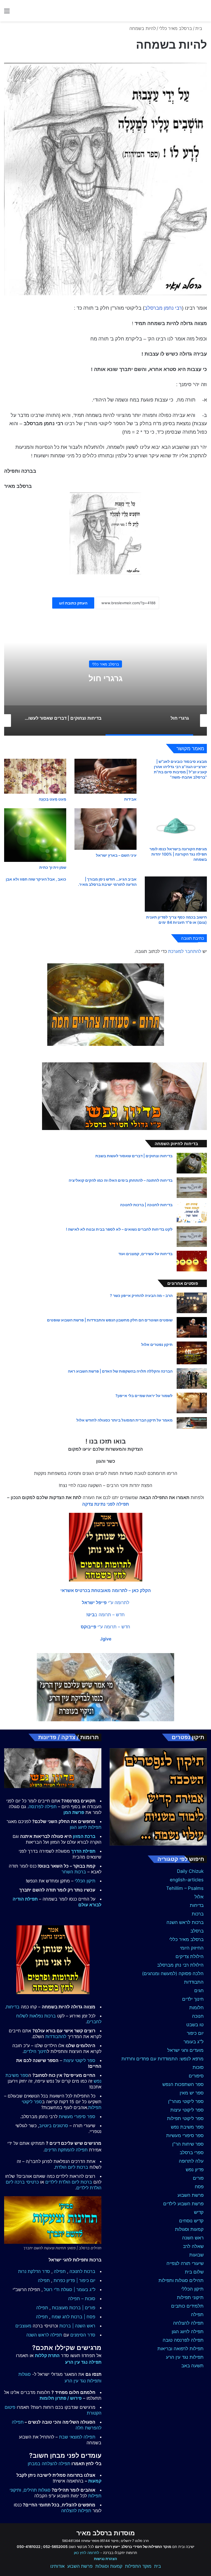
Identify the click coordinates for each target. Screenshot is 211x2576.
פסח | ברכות (83, 2317)
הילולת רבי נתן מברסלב (180, 1965)
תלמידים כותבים (187, 2306)
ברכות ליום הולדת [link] (72, 2167)
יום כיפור (195, 2033)
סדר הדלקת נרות (34, 2271)
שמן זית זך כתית (53, 867)
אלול (199, 1897)
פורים (198, 2178)
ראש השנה (193, 2238)
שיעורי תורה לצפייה (185, 2263)
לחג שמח (61, 2317)
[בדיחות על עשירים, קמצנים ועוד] (192, 1261)
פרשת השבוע (191, 2195)
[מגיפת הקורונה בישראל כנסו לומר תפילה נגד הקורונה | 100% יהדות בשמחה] (176, 826)
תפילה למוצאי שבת (77, 2437)
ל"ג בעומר (194, 2042)
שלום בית (194, 2272)
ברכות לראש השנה (185, 1922)
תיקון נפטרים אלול (157, 1344)
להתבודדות (56, 2036)
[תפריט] (7, 13)
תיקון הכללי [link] (85, 1881)
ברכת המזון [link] (84, 1836)
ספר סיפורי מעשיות (185, 2135)
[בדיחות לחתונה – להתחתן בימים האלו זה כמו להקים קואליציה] (192, 1188)
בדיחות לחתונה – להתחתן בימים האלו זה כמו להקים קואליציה (121, 1180)
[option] (105, 681)
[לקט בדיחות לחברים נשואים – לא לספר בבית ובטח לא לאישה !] (192, 1237)
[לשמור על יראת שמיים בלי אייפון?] (192, 1403)
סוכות (198, 2067)
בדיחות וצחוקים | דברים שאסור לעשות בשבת (106, 678)
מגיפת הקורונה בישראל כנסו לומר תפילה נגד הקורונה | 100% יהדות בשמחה (178, 854)
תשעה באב (192, 2366)
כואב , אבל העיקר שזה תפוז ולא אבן (36, 879)
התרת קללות (47, 2355)
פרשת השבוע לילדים (183, 2204)
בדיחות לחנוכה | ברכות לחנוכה (146, 1205)
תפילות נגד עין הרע (185, 2357)
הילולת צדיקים (190, 1956)
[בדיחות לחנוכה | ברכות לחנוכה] (192, 1212)
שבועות (196, 2255)
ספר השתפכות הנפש (183, 2084)
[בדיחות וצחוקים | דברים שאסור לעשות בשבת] (192, 1163)
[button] (106, 1590)
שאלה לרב (193, 2246)
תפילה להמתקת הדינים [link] (66, 2150)
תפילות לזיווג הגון (86, 1827)
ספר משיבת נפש (187, 2127)
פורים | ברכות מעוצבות (74, 2308)
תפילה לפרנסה (43, 1807)
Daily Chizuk (190, 1871)
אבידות (130, 799)
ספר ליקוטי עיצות (187, 2110)
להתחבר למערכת (185, 951)
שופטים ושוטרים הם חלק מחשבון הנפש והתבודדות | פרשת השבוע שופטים (110, 1320)
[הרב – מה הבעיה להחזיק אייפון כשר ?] (192, 1303)
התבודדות (194, 1982)
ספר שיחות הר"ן (188, 2144)
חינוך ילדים (193, 1999)
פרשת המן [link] (74, 1812)
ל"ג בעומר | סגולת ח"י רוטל (70, 2289)
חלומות (196, 2008)
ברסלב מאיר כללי (176, 28)
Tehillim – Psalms (185, 1888)
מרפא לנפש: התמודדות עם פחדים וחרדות (163, 2059)
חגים (199, 1991)
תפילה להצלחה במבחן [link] (49, 2464)
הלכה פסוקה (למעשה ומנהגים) (173, 1973)
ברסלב (197, 1931)
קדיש (199, 2212)
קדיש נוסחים (191, 2221)
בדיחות (106, 664)
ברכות (198, 1914)
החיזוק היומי (192, 1948)
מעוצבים (23, 2326)
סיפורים (196, 2076)
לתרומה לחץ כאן (87, 2553)
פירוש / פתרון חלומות (61, 2398)
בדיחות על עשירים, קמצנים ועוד (145, 1254)
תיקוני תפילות (190, 2297)
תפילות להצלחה (76, 2511)
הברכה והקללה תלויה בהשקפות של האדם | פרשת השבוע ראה (120, 1371)
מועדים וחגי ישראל (185, 2050)
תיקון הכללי (192, 2289)
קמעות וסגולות (189, 2229)
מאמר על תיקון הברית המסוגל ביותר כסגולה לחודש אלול (124, 1420)
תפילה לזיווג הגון (188, 2332)
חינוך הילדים (35, 2051)
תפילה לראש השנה (44, 2335)
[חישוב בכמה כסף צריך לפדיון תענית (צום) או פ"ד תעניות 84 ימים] (176, 894)
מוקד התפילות (138, 2566)
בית (199, 28)
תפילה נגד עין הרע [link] (83, 2362)
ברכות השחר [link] (74, 1872)
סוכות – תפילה (82, 2299)
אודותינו (57, 2566)
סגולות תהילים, (37, 2490)
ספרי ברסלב (192, 2152)
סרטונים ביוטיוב (54, 2126)
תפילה (197, 2314)
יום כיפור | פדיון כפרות (74, 2280)
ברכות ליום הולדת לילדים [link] (69, 2182)
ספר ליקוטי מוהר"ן (186, 2101)
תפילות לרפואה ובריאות (181, 2349)
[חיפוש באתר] (204, 13)
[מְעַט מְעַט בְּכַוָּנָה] (35, 776)
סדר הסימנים (83, 2335)
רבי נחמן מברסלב (163, 308)
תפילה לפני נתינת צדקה (105, 1504)
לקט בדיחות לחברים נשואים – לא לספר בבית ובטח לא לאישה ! (119, 1229)
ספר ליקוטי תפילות (185, 2118)
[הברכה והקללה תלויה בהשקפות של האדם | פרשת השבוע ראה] (192, 1378)
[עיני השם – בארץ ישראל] (105, 829)
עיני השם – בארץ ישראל (116, 855)
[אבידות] (105, 776)
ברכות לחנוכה (82, 2271)
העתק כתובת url (73, 603)
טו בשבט (195, 2025)
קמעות (95, 2481)
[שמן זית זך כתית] (35, 835)
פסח (199, 2187)
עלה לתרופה (191, 2161)
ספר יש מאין (192, 2093)
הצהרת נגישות (105, 2559)
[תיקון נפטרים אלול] (192, 1353)
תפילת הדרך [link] (83, 1851)
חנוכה (198, 2016)
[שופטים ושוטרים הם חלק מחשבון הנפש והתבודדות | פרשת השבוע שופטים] (192, 1327)
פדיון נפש (195, 2170)
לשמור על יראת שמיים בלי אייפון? (144, 1396)
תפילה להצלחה (188, 2323)
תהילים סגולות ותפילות (181, 2280)
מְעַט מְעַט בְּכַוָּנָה (52, 799)
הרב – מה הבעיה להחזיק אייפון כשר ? (141, 1295)
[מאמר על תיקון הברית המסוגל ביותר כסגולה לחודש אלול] (192, 1423)
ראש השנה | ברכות (77, 2326)
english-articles (187, 1880)
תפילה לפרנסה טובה (183, 2340)
